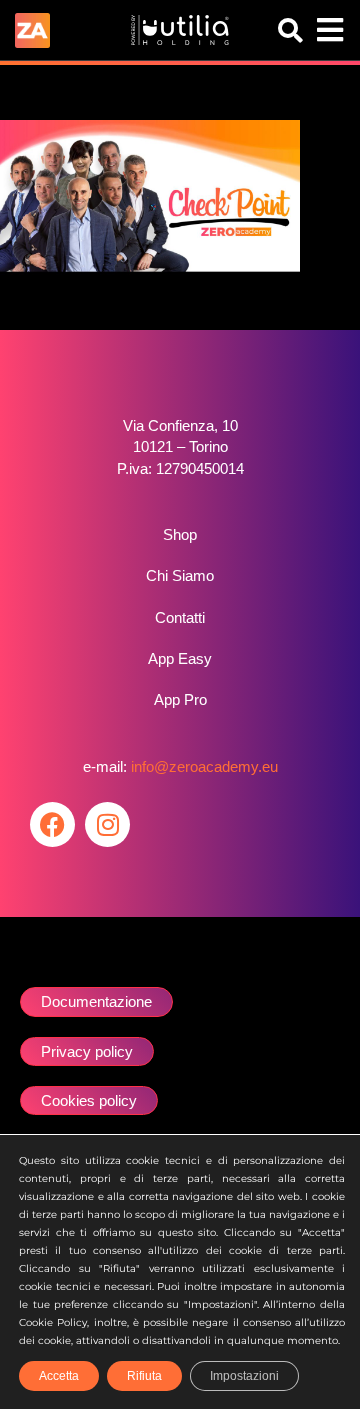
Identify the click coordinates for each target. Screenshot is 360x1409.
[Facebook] (52, 824)
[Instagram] (107, 824)
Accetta (59, 1376)
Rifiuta (144, 1376)
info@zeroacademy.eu (204, 766)
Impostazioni (244, 1376)
